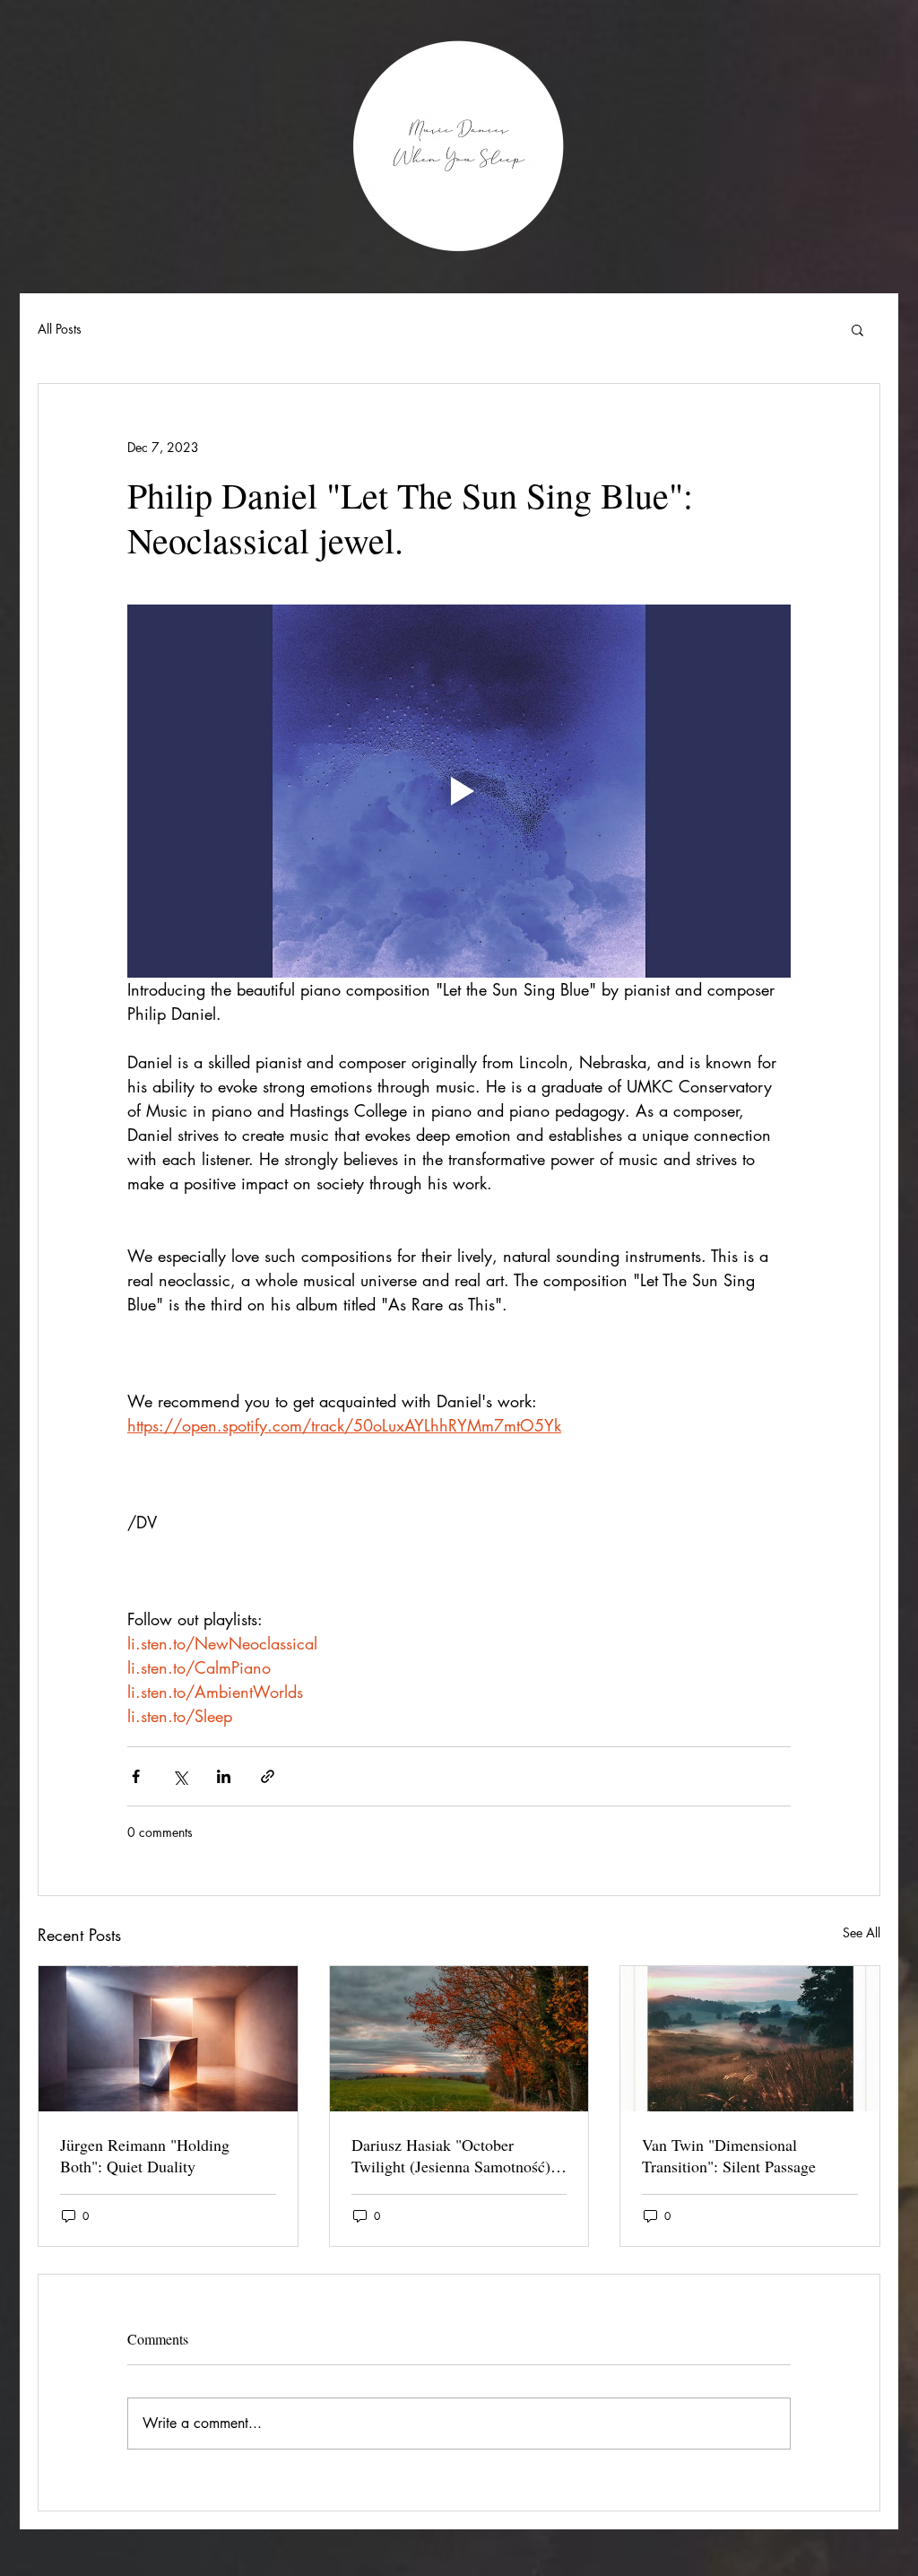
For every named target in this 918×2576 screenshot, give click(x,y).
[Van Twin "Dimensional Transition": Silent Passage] (750, 2039)
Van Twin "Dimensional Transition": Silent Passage (729, 2155)
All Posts (60, 329)
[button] (857, 329)
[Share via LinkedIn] (224, 1776)
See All (862, 1932)
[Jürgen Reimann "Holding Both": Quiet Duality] (168, 2039)
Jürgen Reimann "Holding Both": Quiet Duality (145, 2155)
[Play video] (459, 791)
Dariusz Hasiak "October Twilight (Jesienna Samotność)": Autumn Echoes (456, 2155)
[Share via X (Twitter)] (180, 1776)
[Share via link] (268, 1776)
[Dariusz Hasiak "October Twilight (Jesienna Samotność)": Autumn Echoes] (459, 2039)
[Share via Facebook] (136, 1776)
